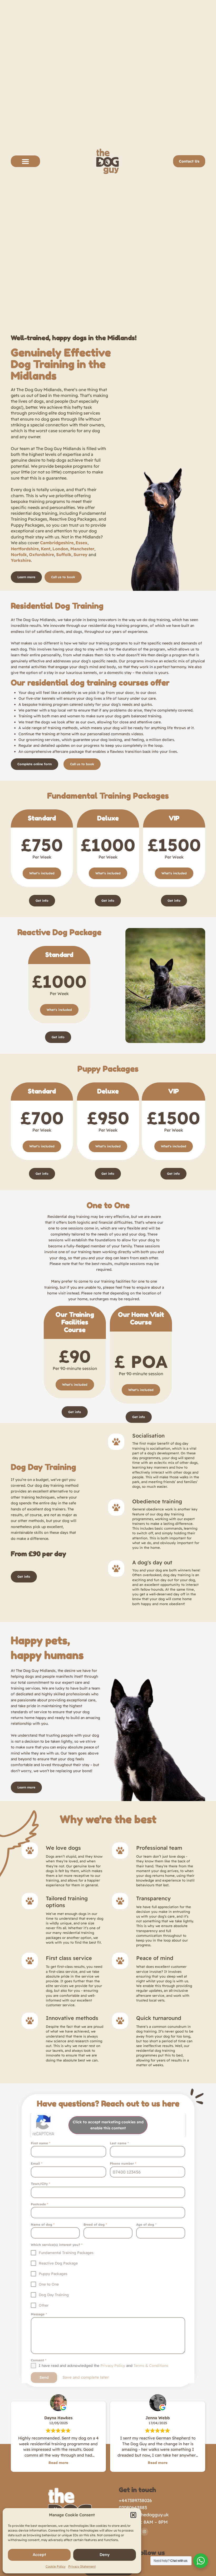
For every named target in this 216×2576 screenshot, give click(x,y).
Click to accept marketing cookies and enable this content (108, 2125)
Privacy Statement (82, 2566)
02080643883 (133, 2507)
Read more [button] (58, 2462)
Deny (105, 2555)
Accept (39, 2555)
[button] (133, 2515)
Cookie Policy (56, 2566)
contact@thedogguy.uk (144, 2515)
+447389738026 (135, 2500)
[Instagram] (144, 2532)
